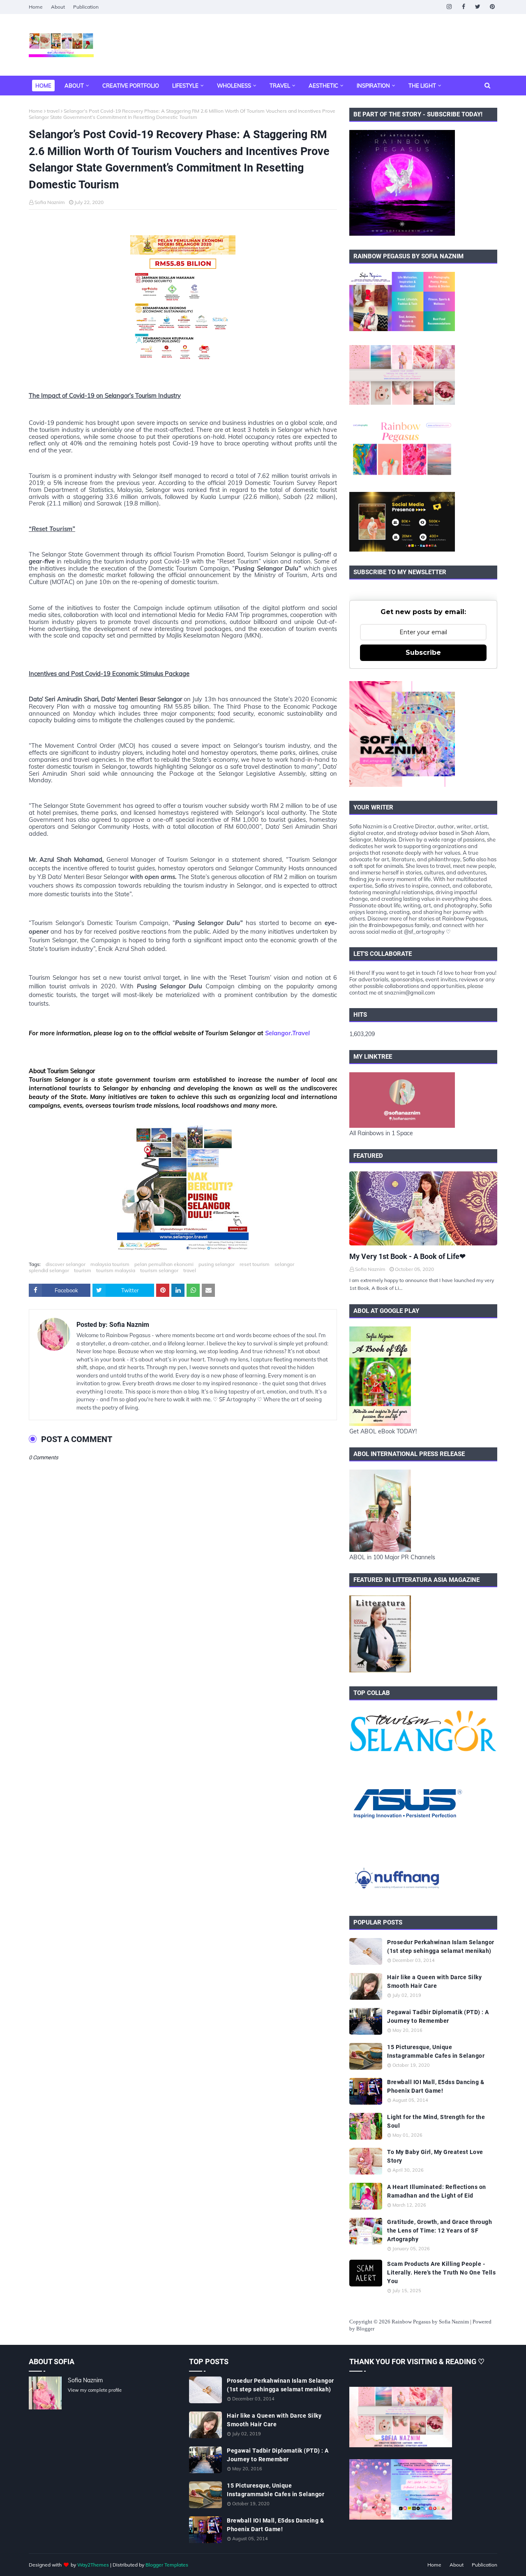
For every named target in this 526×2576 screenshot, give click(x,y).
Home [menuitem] (43, 86)
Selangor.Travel (287, 1033)
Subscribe (423, 653)
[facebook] (463, 7)
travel (53, 111)
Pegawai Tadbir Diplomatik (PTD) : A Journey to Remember (438, 2016)
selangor (284, 1264)
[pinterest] (492, 7)
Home (36, 7)
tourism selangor (159, 1270)
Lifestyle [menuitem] (185, 86)
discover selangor (66, 1264)
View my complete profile (95, 2390)
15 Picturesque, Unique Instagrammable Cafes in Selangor (436, 2051)
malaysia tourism (110, 1264)
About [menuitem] (74, 86)
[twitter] (478, 7)
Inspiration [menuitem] (373, 86)
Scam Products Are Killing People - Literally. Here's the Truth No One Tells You (441, 2272)
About (58, 7)
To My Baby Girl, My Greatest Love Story (435, 2156)
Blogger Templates (167, 2565)
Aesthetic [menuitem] (323, 86)
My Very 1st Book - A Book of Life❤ (407, 1256)
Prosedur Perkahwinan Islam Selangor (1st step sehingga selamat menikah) (441, 1946)
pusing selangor (217, 1264)
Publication (86, 7)
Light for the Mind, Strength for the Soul (436, 2121)
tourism (83, 1270)
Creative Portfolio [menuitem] (131, 86)
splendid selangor (49, 1270)
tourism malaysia (116, 1270)
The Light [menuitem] (422, 86)
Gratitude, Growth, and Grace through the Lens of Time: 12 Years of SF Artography (439, 2231)
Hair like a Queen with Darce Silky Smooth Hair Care (434, 1981)
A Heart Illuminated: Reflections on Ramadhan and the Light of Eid (437, 2191)
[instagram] (449, 7)
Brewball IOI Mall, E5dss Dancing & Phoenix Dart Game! (436, 2086)
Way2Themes (93, 2565)
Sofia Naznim (50, 202)
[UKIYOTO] (423, 1208)
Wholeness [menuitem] (234, 86)
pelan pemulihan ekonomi (164, 1264)
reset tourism (255, 1264)
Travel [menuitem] (280, 86)
